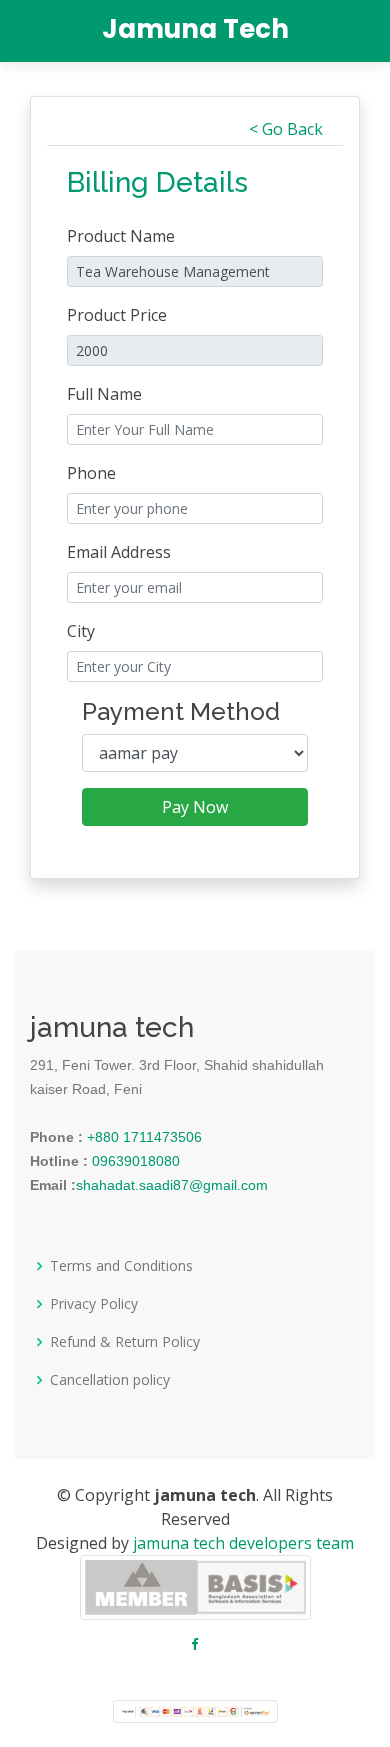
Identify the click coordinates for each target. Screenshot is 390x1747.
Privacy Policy (94, 1304)
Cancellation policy (110, 1380)
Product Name (121, 236)
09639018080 (134, 1161)
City (81, 631)
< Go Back (286, 129)
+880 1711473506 (142, 1137)
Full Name (104, 394)
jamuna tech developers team (243, 1543)
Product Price (117, 315)
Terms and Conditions (121, 1266)
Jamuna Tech (195, 29)
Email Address (119, 552)
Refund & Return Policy (125, 1342)
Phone (91, 473)
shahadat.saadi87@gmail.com (172, 1185)
